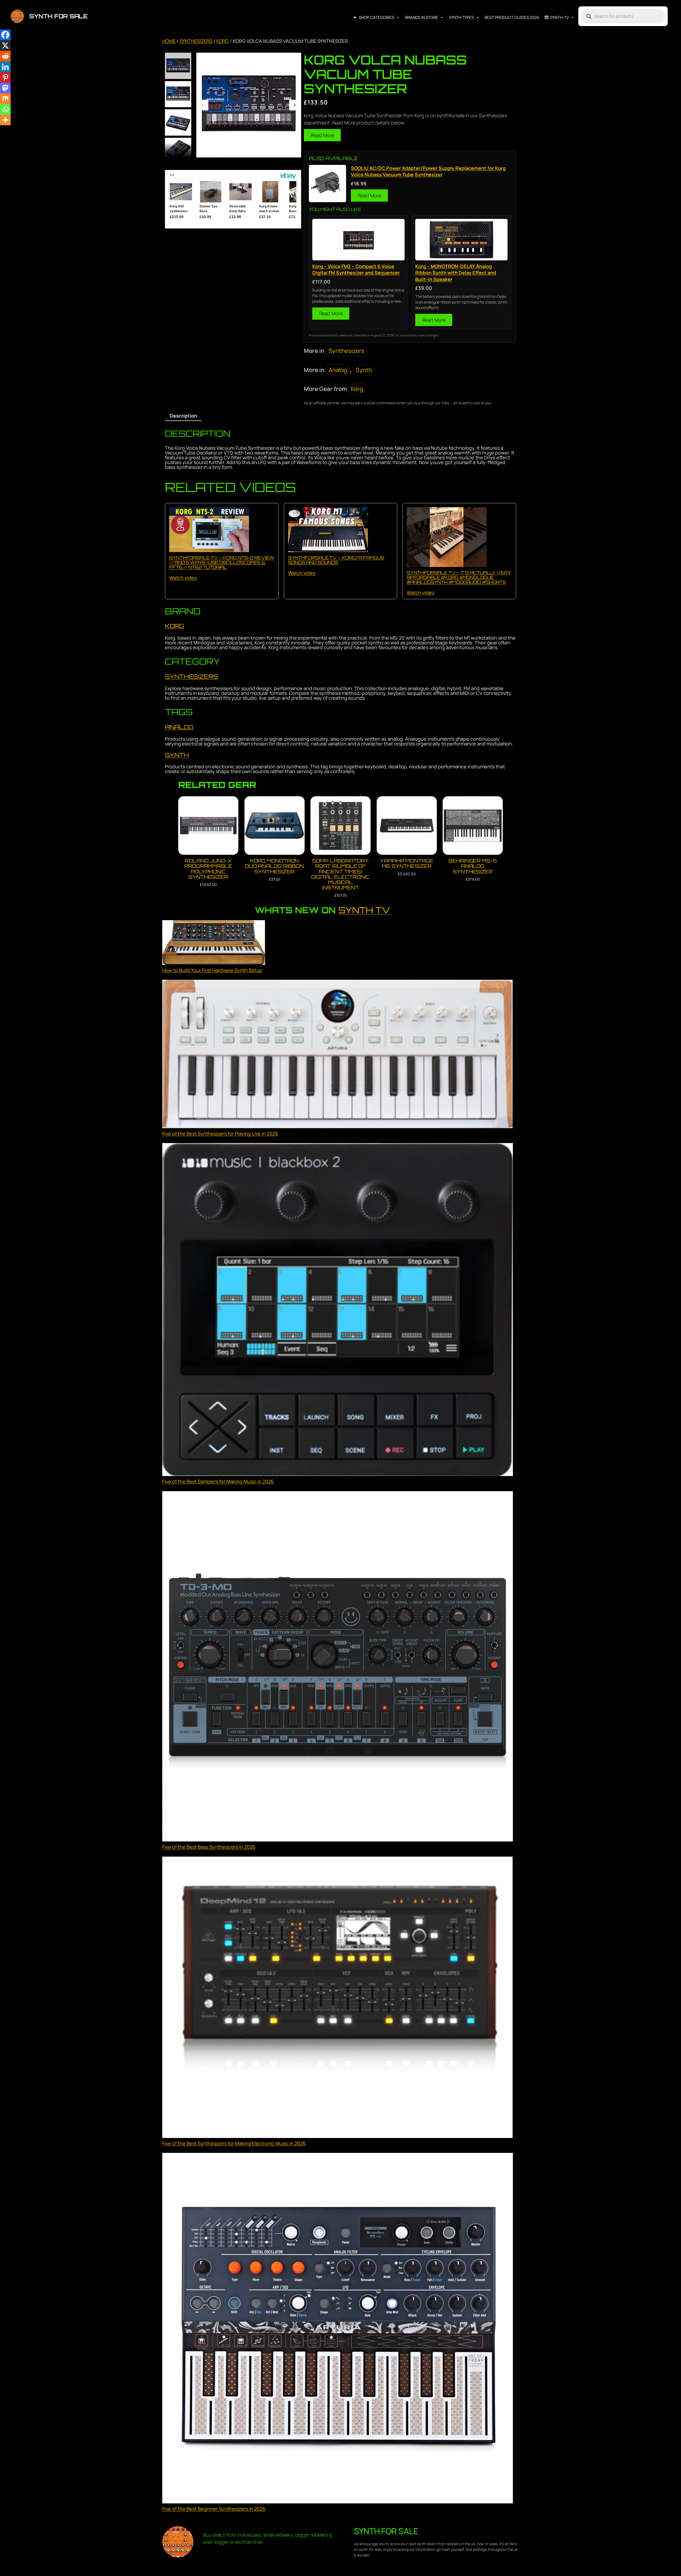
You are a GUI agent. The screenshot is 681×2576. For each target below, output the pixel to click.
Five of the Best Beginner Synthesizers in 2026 (214, 2509)
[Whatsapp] (5, 109)
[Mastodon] (5, 88)
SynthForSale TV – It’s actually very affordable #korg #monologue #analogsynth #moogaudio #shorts (459, 577)
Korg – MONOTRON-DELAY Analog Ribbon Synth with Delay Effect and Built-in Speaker (456, 273)
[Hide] (2, 130)
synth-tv (559, 17)
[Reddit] (5, 56)
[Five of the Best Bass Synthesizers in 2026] (338, 1667)
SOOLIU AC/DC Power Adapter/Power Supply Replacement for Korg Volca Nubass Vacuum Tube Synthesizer (428, 171)
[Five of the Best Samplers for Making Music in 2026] (338, 1310)
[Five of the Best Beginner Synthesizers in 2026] (338, 2329)
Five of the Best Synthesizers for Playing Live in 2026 (220, 1133)
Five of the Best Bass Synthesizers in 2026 (209, 1847)
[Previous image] (203, 105)
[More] (5, 120)
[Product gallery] (249, 105)
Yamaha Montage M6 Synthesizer (407, 863)
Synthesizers (196, 41)
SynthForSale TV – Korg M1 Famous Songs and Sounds (336, 560)
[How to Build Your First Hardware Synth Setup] (214, 943)
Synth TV (364, 910)
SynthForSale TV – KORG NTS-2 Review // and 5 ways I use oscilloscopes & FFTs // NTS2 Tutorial (222, 562)
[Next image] (294, 105)
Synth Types (461, 17)
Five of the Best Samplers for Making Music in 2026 (218, 1481)
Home (169, 41)
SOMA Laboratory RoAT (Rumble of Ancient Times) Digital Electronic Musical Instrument (340, 874)
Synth (364, 370)
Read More (322, 135)
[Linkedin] (5, 67)
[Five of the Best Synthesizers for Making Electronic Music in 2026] (338, 1998)
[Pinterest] (5, 77)
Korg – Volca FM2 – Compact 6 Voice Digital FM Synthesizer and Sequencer (356, 269)
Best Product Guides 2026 (512, 17)
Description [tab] (183, 416)
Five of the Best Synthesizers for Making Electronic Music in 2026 (234, 2143)
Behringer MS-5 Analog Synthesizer (473, 866)
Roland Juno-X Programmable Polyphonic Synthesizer (208, 869)
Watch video (183, 578)
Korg (223, 41)
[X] (5, 45)
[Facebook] (5, 35)
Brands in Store (422, 17)
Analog (338, 370)
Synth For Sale (58, 16)
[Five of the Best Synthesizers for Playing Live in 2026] (338, 1055)
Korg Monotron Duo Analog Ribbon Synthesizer (274, 866)
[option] (178, 94)
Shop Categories (377, 17)
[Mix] (5, 99)
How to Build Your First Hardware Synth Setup (212, 970)
